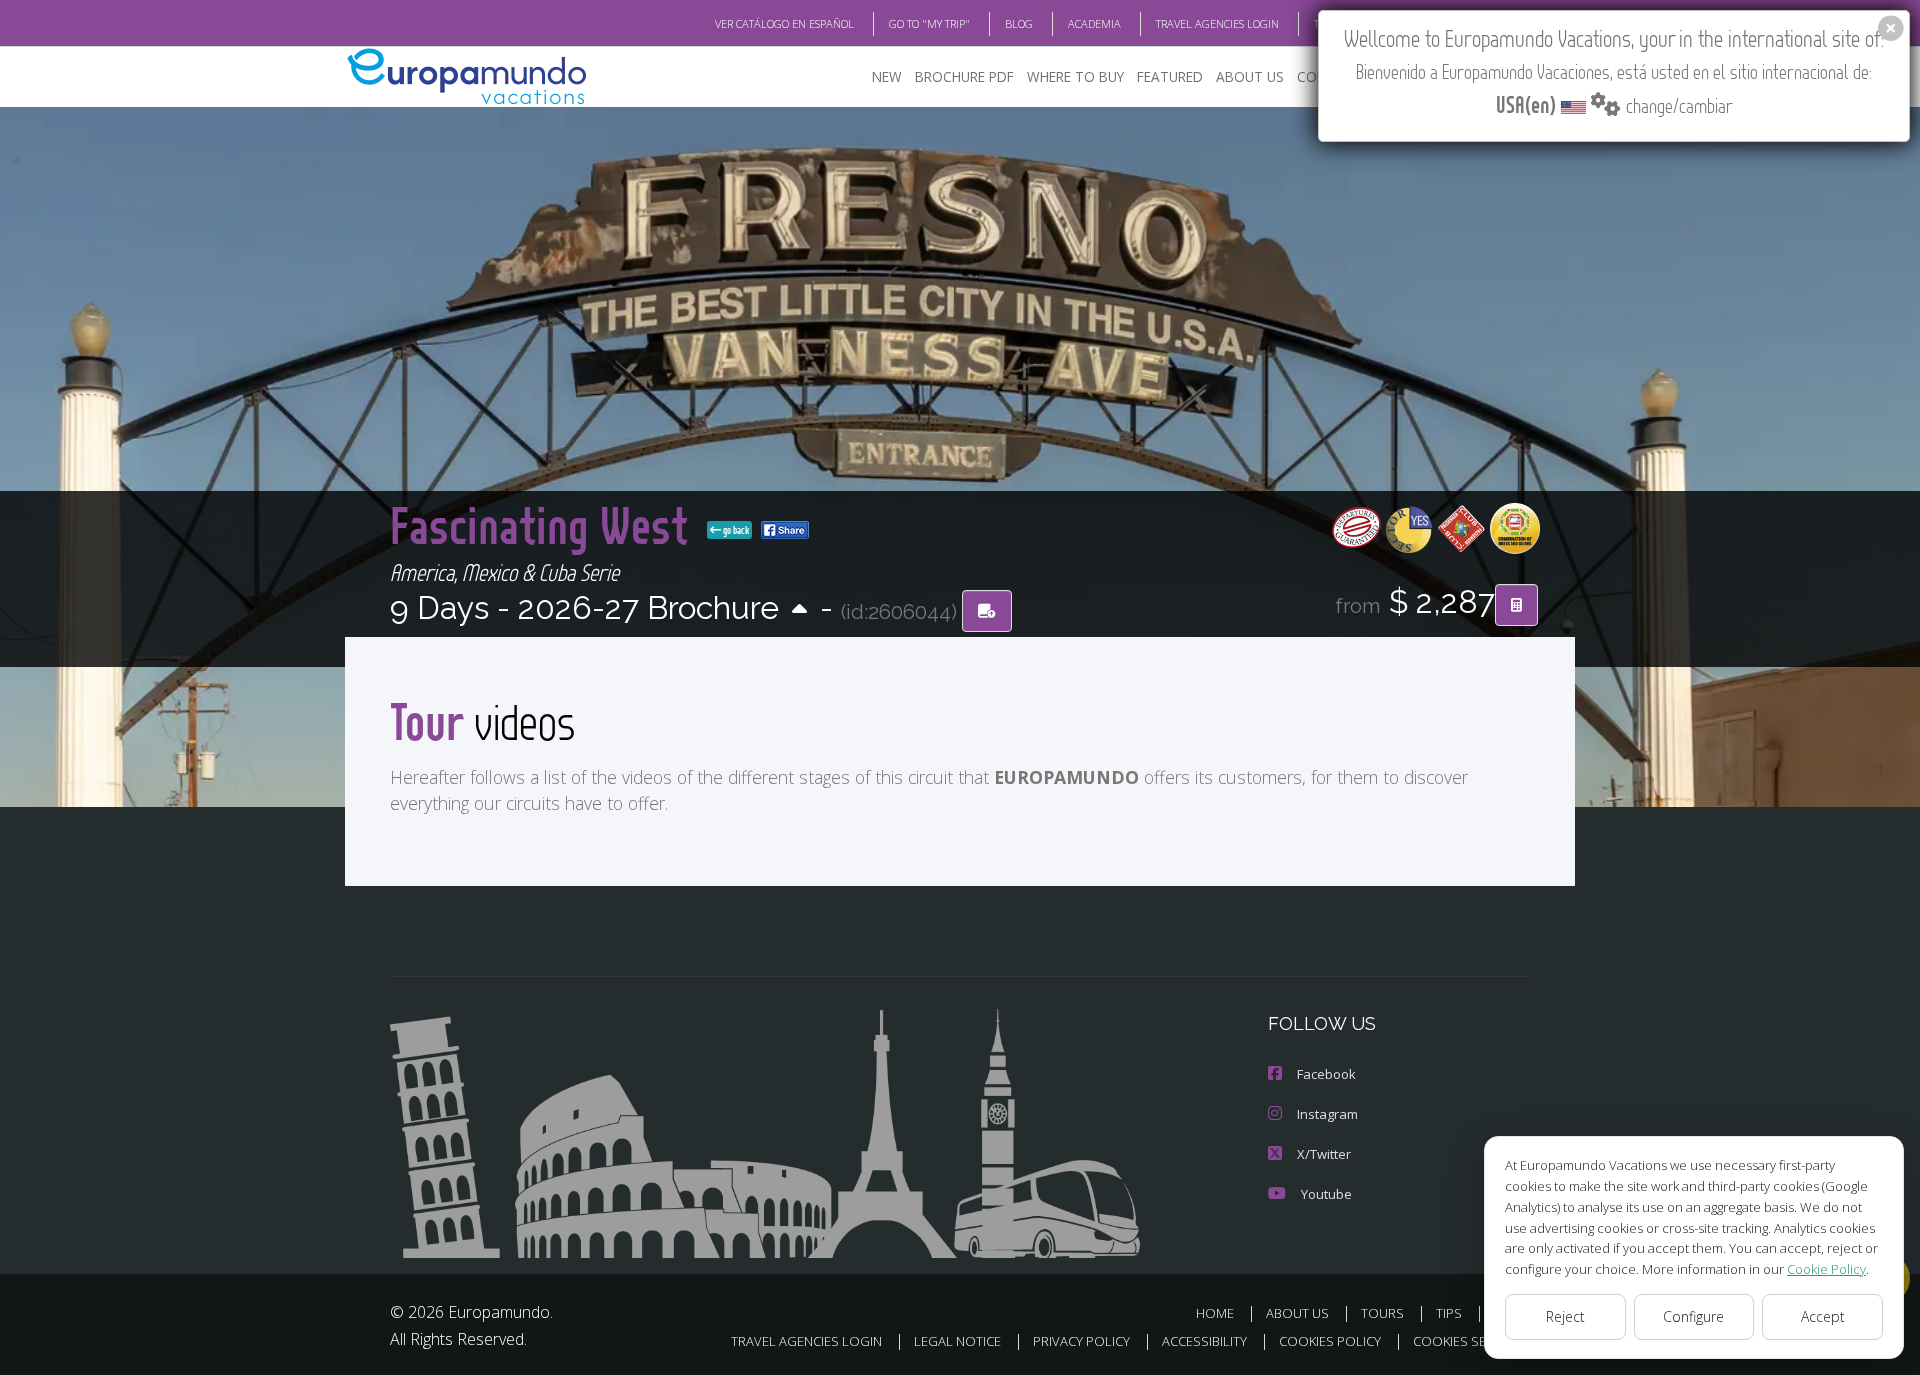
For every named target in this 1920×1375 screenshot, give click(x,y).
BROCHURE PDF (964, 76)
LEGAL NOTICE (957, 1341)
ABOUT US (1250, 76)
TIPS (1449, 1313)
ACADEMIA (1094, 23)
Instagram (1327, 1114)
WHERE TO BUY (1075, 76)
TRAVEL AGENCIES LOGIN (1217, 23)
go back (735, 530)
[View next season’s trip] (799, 610)
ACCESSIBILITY (1204, 1341)
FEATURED (1170, 76)
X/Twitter (1324, 1154)
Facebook (1326, 1074)
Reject (1565, 1316)
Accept (1823, 1316)
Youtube (1326, 1194)
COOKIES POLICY (1330, 1341)
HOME (1215, 1313)
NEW (887, 76)
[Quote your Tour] (1516, 605)
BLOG (1019, 23)
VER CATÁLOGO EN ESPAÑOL (784, 23)
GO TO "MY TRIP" (929, 23)
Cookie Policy (1826, 1269)
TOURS (1382, 1313)
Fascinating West (544, 524)
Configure (1693, 1316)
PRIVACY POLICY (1081, 1341)
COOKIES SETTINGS (1471, 1341)
